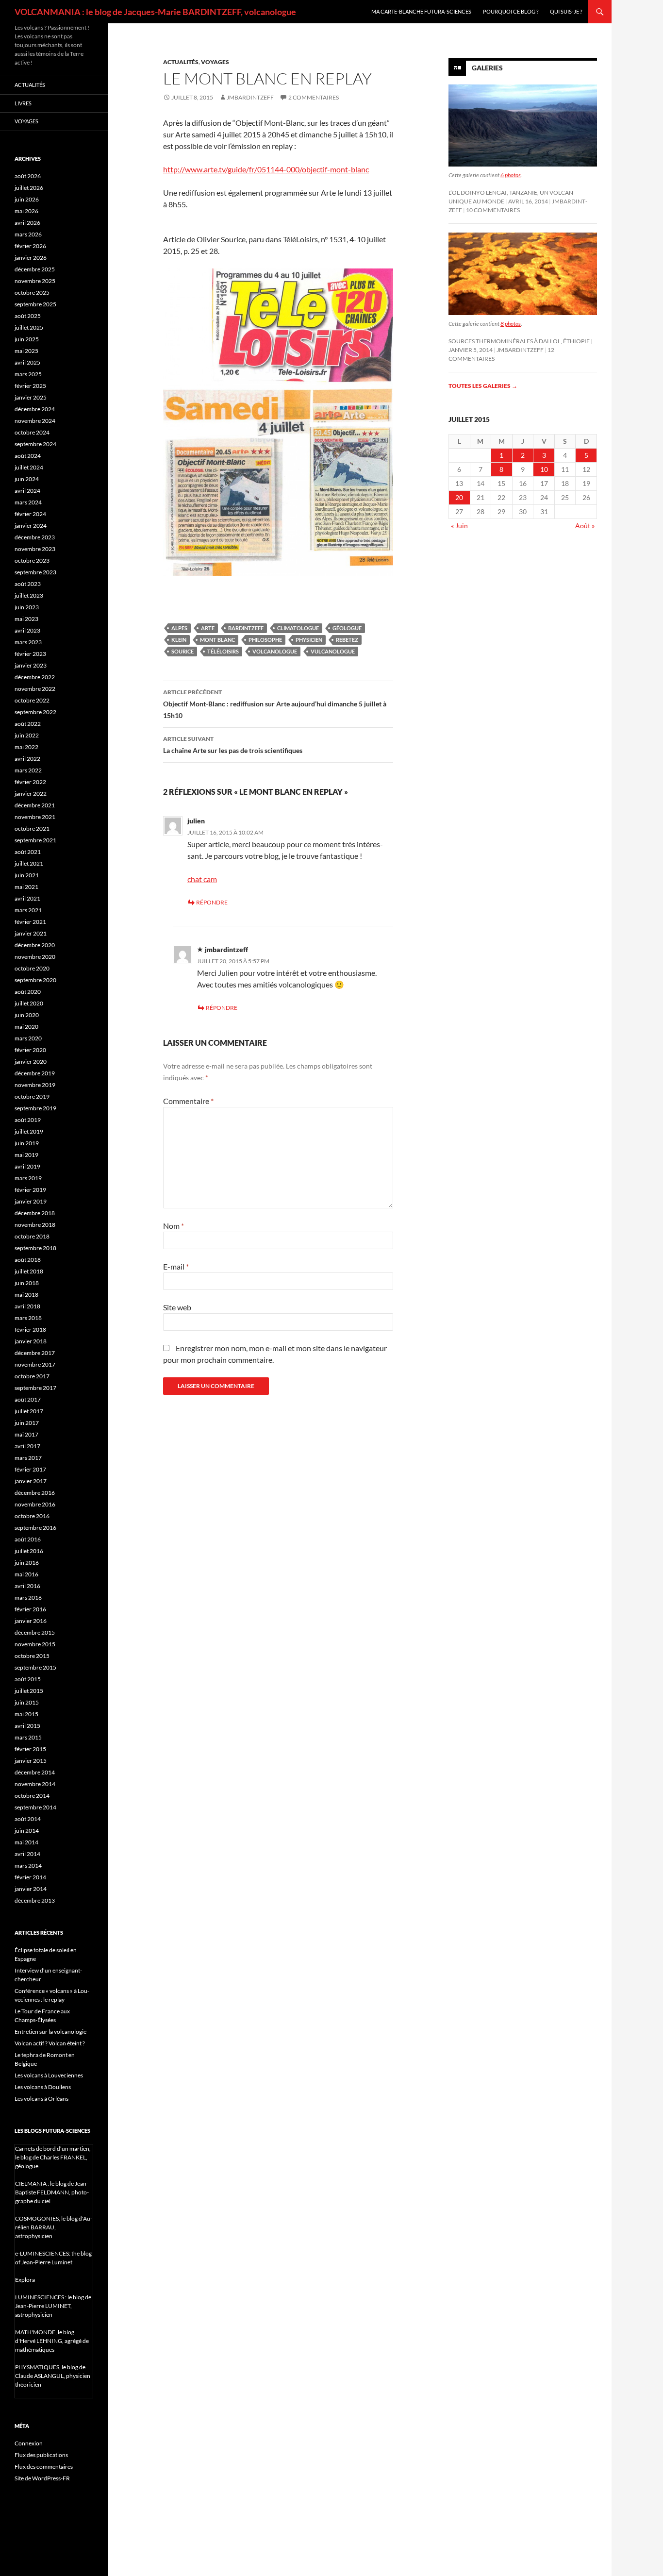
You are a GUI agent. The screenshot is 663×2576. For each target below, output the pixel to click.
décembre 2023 (35, 537)
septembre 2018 (35, 1248)
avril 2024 (27, 491)
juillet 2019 (29, 1131)
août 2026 (28, 176)
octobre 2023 (32, 560)
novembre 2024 (35, 421)
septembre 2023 (35, 572)
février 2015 (30, 1749)
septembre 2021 (35, 840)
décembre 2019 (35, 1073)
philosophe (265, 640)
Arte (208, 628)
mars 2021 (28, 910)
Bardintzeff (246, 628)
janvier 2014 (31, 1889)
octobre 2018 (32, 1236)
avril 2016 (27, 1586)
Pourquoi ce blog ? (511, 11)
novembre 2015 (35, 1644)
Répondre (212, 902)
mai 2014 (26, 1842)
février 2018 (30, 1330)
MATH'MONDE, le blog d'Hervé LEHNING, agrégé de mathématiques (52, 2341)
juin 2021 (27, 875)
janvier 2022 (31, 794)
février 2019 (30, 1190)
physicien (309, 640)
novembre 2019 (35, 1085)
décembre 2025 (35, 269)
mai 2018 (26, 1295)
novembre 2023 (35, 549)
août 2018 (28, 1260)
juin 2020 (27, 1015)
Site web (177, 1307)
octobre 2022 (32, 700)
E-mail (176, 1266)
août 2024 (28, 456)
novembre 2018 (35, 1225)
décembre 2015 (35, 1632)
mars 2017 (28, 1458)
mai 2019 (26, 1155)
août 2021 (28, 852)
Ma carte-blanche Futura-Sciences (421, 11)
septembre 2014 (35, 1807)
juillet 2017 (29, 1411)
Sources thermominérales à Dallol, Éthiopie (519, 341)
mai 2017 (26, 1434)
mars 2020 (28, 1038)
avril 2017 (27, 1446)
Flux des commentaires (44, 2467)
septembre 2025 (35, 304)
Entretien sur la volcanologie (50, 2032)
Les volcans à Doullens (43, 2087)
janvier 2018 (31, 1341)
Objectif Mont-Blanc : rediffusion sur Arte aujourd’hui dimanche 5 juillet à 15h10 (275, 704)
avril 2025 (27, 362)
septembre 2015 (35, 1667)
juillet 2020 (29, 1003)
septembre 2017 (35, 1388)
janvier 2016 (31, 1621)
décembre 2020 (35, 945)
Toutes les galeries (483, 386)
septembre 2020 (35, 980)
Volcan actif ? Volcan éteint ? (50, 2043)
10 (544, 469)
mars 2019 (28, 1178)
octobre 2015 (32, 1656)
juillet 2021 (29, 863)
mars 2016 (28, 1597)
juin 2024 (27, 479)
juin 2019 (27, 1143)
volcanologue (275, 651)
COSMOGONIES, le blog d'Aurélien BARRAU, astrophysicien (54, 2227)
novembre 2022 (35, 689)
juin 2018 (27, 1283)
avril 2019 (27, 1166)
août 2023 (28, 584)
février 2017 (30, 1469)
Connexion (29, 2443)
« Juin (459, 526)
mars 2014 (28, 1865)
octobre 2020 (32, 968)
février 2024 (30, 514)
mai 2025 (26, 351)
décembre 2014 (35, 1772)
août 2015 (28, 1679)
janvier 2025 (31, 397)
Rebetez (347, 640)
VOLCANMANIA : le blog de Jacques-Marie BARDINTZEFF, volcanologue (155, 12)
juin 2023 (27, 607)
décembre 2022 (35, 677)
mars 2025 (28, 374)
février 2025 (30, 386)
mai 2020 (26, 1027)
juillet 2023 (29, 595)
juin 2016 (27, 1563)
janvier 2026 (31, 258)
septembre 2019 (35, 1108)
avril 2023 (27, 630)
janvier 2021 (31, 933)
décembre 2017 (35, 1353)
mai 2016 (26, 1574)
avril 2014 (27, 1854)
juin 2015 (27, 1702)
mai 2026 (26, 211)
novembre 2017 (35, 1364)
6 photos (511, 175)
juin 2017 (27, 1423)
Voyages (215, 62)
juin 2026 (27, 199)
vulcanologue (333, 651)
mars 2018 (28, 1318)
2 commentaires (314, 97)
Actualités (181, 62)
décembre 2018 (35, 1213)
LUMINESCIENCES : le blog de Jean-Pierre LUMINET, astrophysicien (53, 2306)
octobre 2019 (32, 1096)
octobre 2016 (32, 1516)
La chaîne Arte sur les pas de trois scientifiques (233, 745)
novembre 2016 (35, 1504)
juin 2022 (27, 735)
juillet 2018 (29, 1271)
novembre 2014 (35, 1784)
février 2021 (30, 922)
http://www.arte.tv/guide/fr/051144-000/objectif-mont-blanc (266, 169)
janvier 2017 (31, 1481)
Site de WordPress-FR (42, 2478)
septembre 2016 (35, 1528)
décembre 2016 (35, 1493)
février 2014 (30, 1877)
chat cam (202, 879)
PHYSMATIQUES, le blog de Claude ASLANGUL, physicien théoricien (53, 2376)
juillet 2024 (29, 467)
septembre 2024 (35, 444)
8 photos (511, 324)
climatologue (298, 628)
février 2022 (30, 782)
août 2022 (28, 724)
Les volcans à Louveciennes (49, 2075)
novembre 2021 (35, 817)
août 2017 (28, 1399)
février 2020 (30, 1050)
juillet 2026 (29, 188)
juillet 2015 (29, 1691)
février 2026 (30, 246)
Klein (179, 640)
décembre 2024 (35, 409)
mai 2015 (26, 1714)
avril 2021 (27, 898)
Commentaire (188, 1101)
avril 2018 (27, 1306)
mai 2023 (26, 619)
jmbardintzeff (250, 97)
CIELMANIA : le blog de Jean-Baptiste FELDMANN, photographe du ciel (52, 2192)
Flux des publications (41, 2455)
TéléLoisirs (223, 651)
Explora (25, 2280)
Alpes (179, 628)
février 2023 (30, 654)
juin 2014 (27, 1831)
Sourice (182, 651)
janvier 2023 (31, 665)
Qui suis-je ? (566, 11)
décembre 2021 (35, 805)
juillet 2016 (29, 1551)
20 (459, 497)
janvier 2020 (31, 1062)
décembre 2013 (35, 1900)
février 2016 (30, 1609)
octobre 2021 (32, 828)
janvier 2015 (31, 1761)
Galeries (487, 68)
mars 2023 (28, 642)
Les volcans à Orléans (41, 2099)
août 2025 (28, 316)
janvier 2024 (31, 526)
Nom (174, 1226)
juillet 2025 (29, 327)
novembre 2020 (35, 957)
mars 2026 (28, 234)
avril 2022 (27, 759)
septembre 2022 (35, 712)
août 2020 (28, 992)
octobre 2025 (32, 293)
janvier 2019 (31, 1201)
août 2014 (28, 1819)
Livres (23, 103)
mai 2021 (26, 887)
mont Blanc (217, 640)
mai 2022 (26, 747)
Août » (585, 526)
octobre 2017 (32, 1376)
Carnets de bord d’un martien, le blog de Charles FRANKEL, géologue (53, 2157)
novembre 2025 (35, 281)
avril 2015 (27, 1726)
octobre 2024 (32, 432)
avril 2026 (27, 223)
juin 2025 (27, 339)
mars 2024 (28, 502)
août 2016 (28, 1539)
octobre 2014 (32, 1796)
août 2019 (28, 1120)
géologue (347, 628)
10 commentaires (493, 210)
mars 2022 (28, 770)
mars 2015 (28, 1737)
